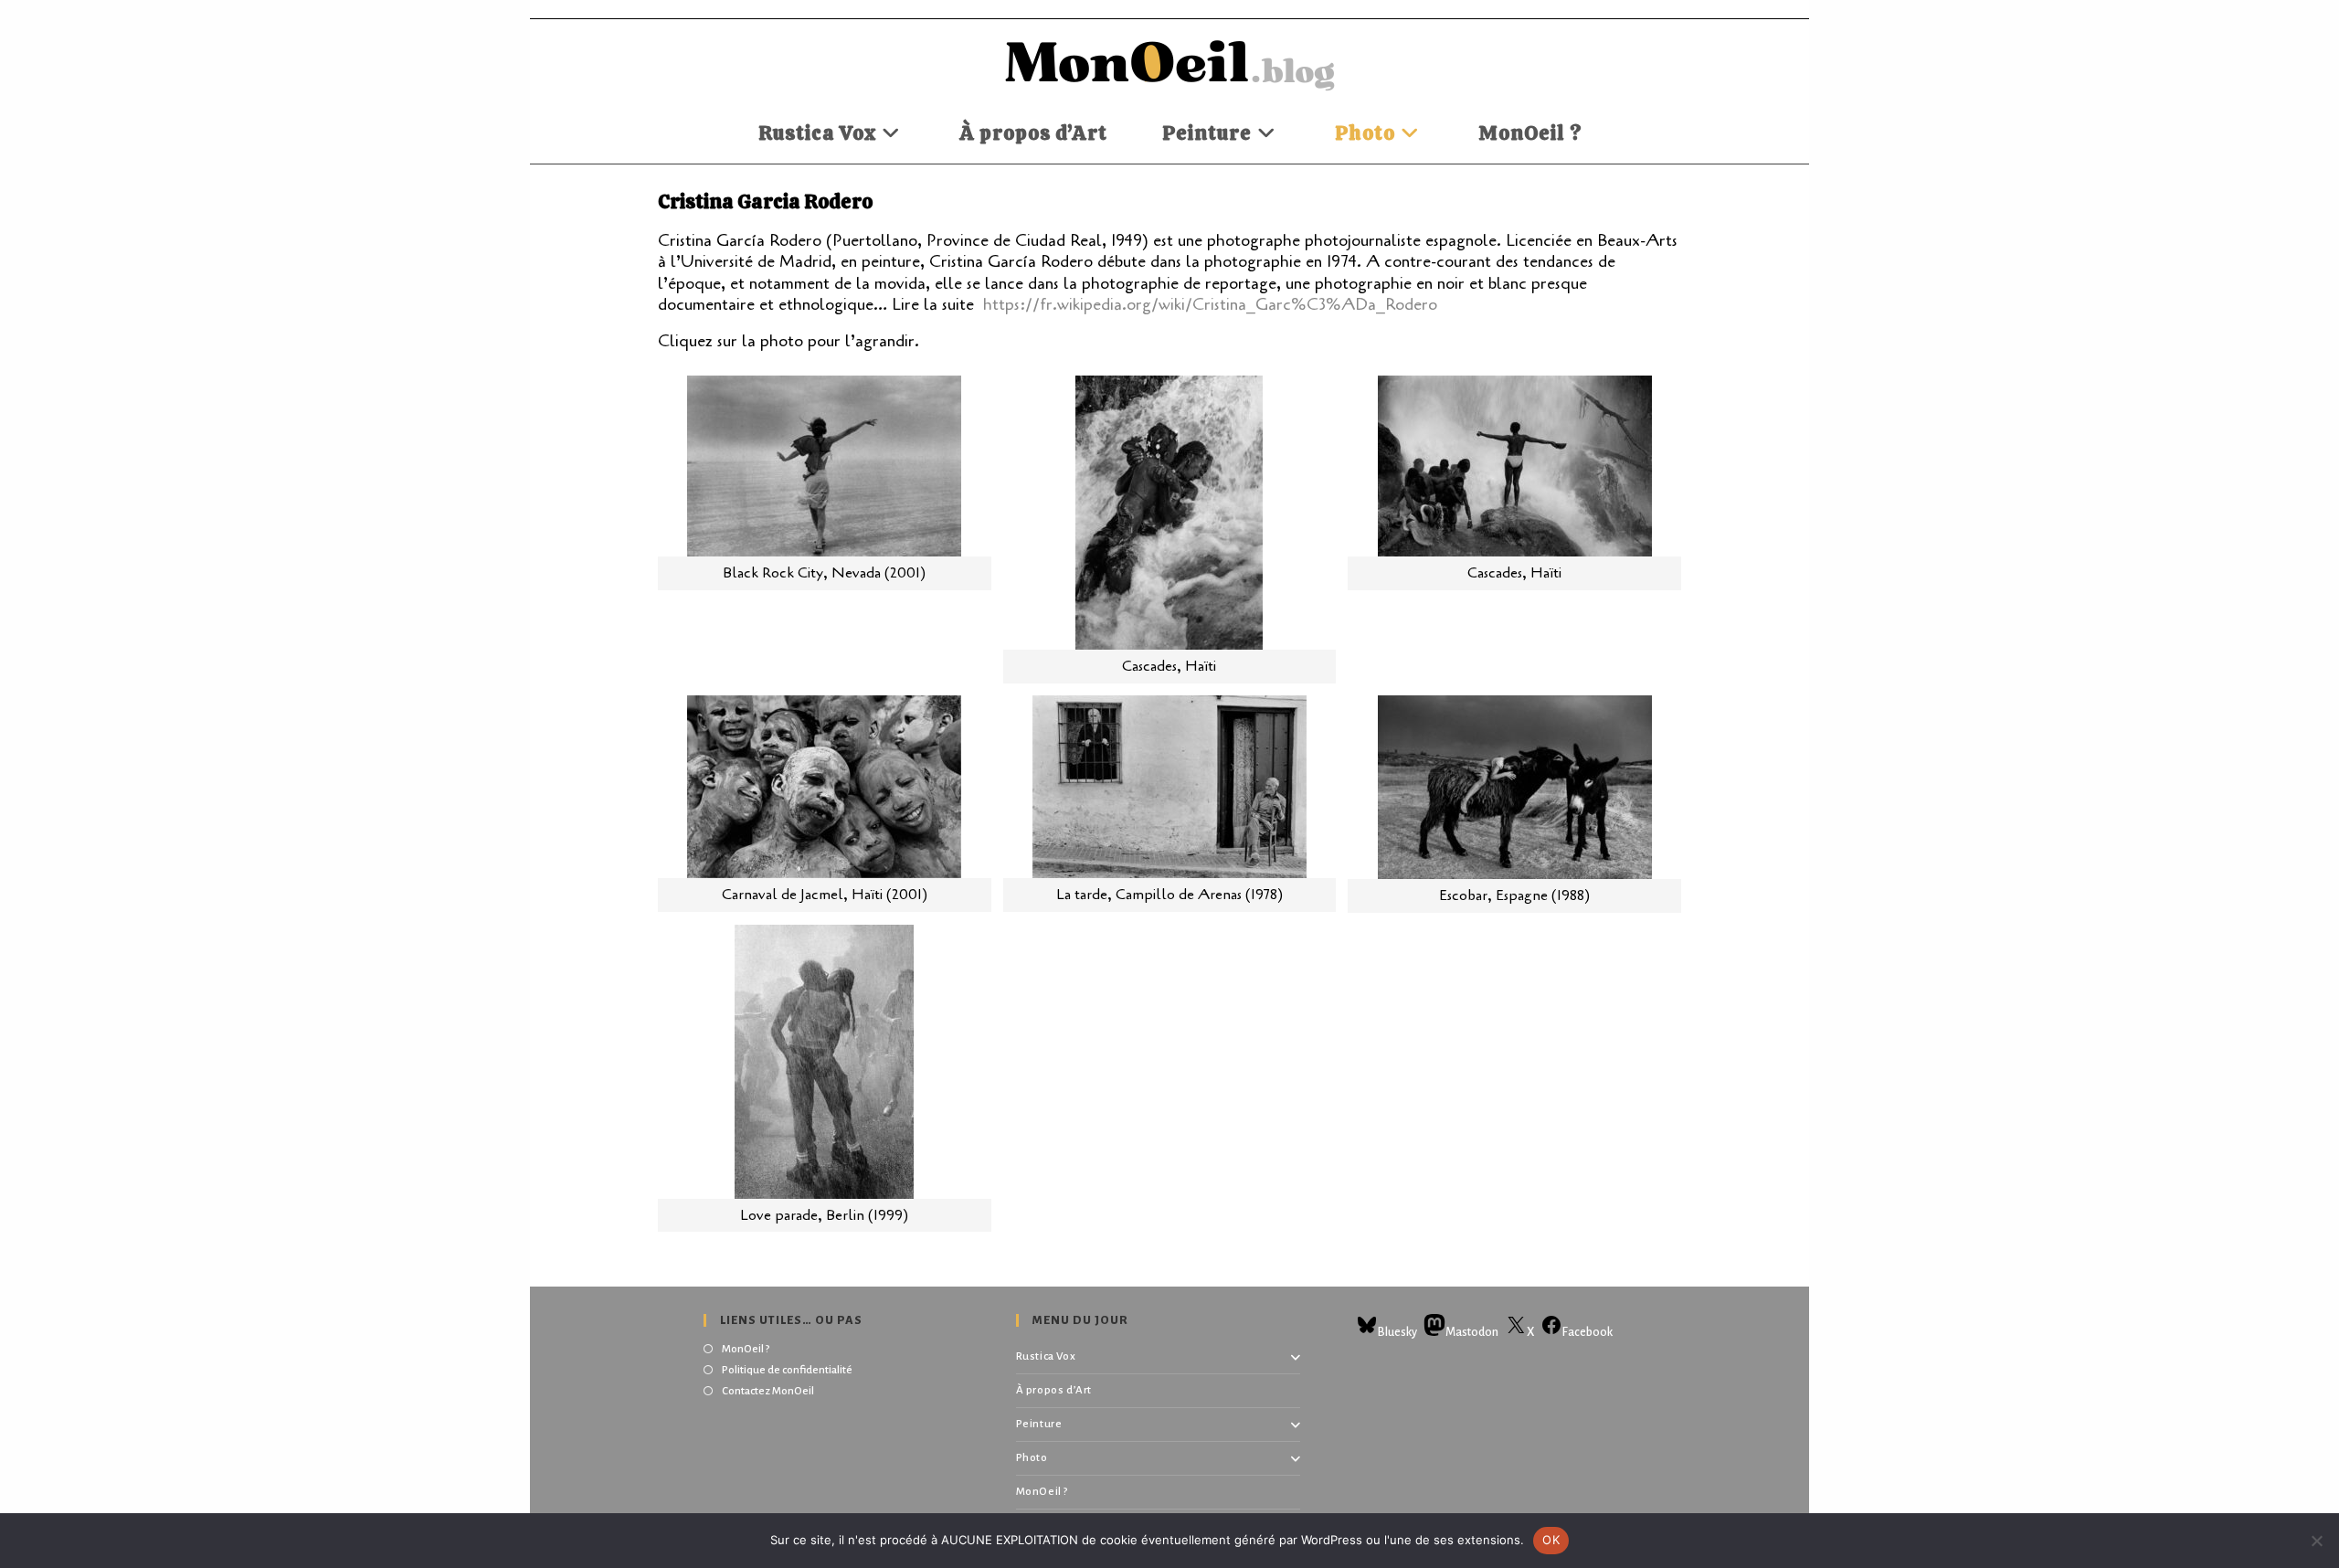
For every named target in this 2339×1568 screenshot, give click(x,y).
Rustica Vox (1046, 1356)
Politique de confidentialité (787, 1370)
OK (1551, 1540)
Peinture (1039, 1424)
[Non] (2316, 1541)
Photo (1032, 1458)
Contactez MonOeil (768, 1391)
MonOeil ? (746, 1349)
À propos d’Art (1054, 1390)
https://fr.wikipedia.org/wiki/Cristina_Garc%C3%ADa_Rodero (1210, 304)
